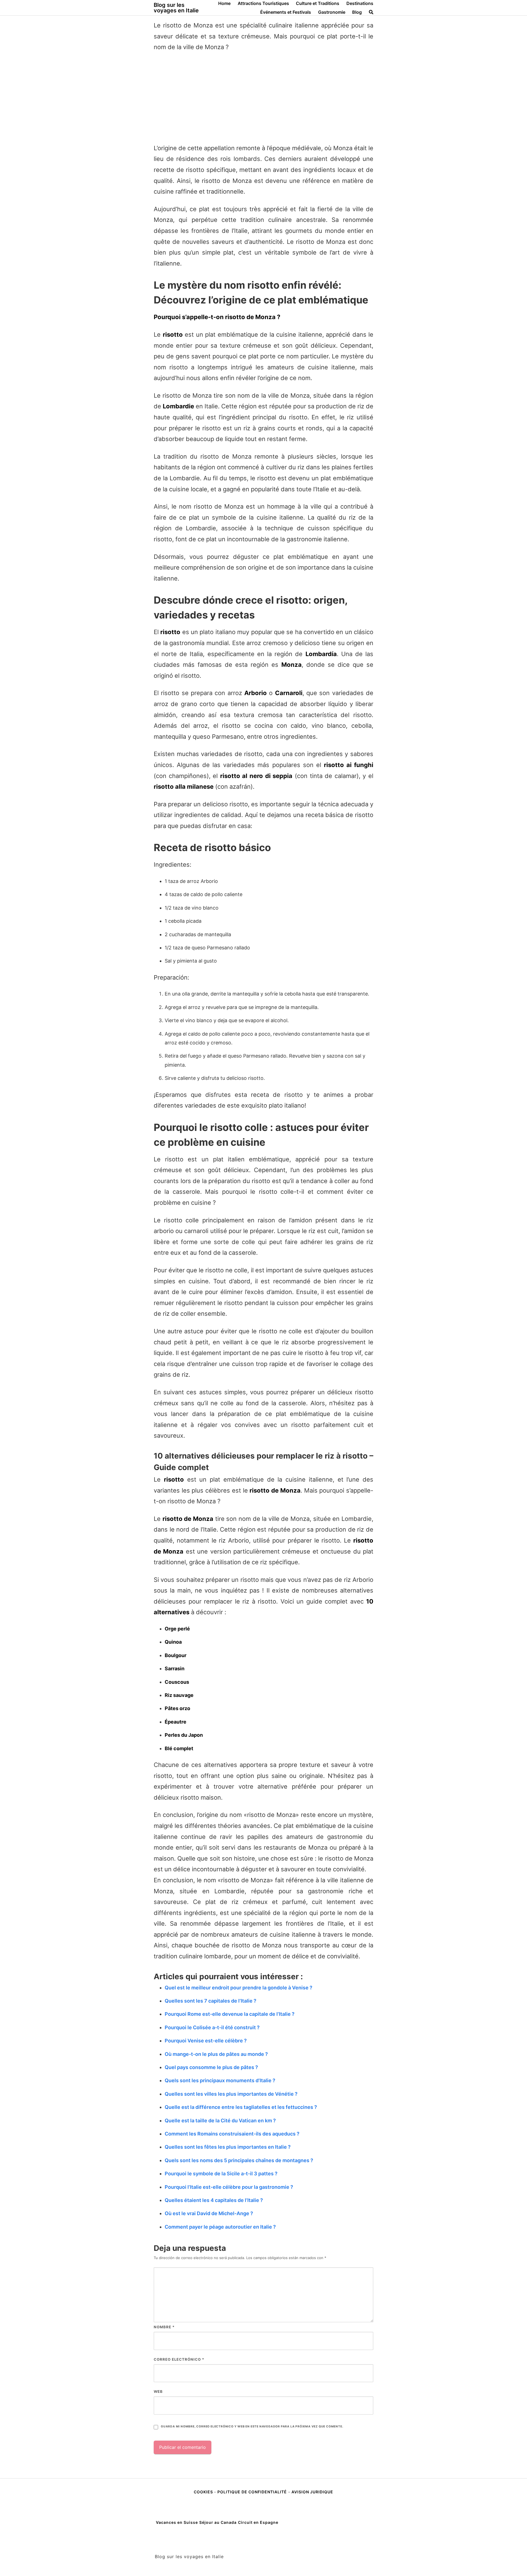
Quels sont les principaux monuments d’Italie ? (220, 2080)
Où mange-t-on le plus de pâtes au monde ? (216, 2054)
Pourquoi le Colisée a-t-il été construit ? (212, 2027)
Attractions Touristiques (263, 3)
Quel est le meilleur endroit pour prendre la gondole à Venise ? (239, 1988)
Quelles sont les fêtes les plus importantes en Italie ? (228, 2147)
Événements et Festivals (286, 12)
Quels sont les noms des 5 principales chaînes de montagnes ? (239, 2160)
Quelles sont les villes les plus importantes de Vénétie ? (231, 2094)
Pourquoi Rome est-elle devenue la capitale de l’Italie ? (230, 2014)
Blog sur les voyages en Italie (176, 8)
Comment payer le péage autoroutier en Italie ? (220, 2227)
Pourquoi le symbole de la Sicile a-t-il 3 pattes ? (221, 2174)
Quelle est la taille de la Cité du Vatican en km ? (220, 2121)
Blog (357, 12)
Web (158, 2391)
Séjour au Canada (218, 2522)
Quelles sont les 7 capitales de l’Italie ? (211, 2001)
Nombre (164, 2327)
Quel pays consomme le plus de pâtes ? (211, 2067)
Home (224, 3)
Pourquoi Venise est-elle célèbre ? (206, 2041)
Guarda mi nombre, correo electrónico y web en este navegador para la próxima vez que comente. (252, 2426)
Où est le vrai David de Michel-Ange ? (209, 2213)
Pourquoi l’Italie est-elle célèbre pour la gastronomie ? (229, 2187)
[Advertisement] (263, 98)
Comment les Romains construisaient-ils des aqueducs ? (232, 2134)
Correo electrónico (179, 2359)
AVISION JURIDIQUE (312, 2492)
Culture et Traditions (318, 3)
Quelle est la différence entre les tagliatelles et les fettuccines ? (241, 2107)
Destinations (360, 3)
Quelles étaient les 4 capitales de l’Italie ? (214, 2200)
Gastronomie (332, 12)
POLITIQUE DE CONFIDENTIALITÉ (252, 2492)
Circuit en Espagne (258, 2522)
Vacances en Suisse (177, 2522)
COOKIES (204, 2492)
